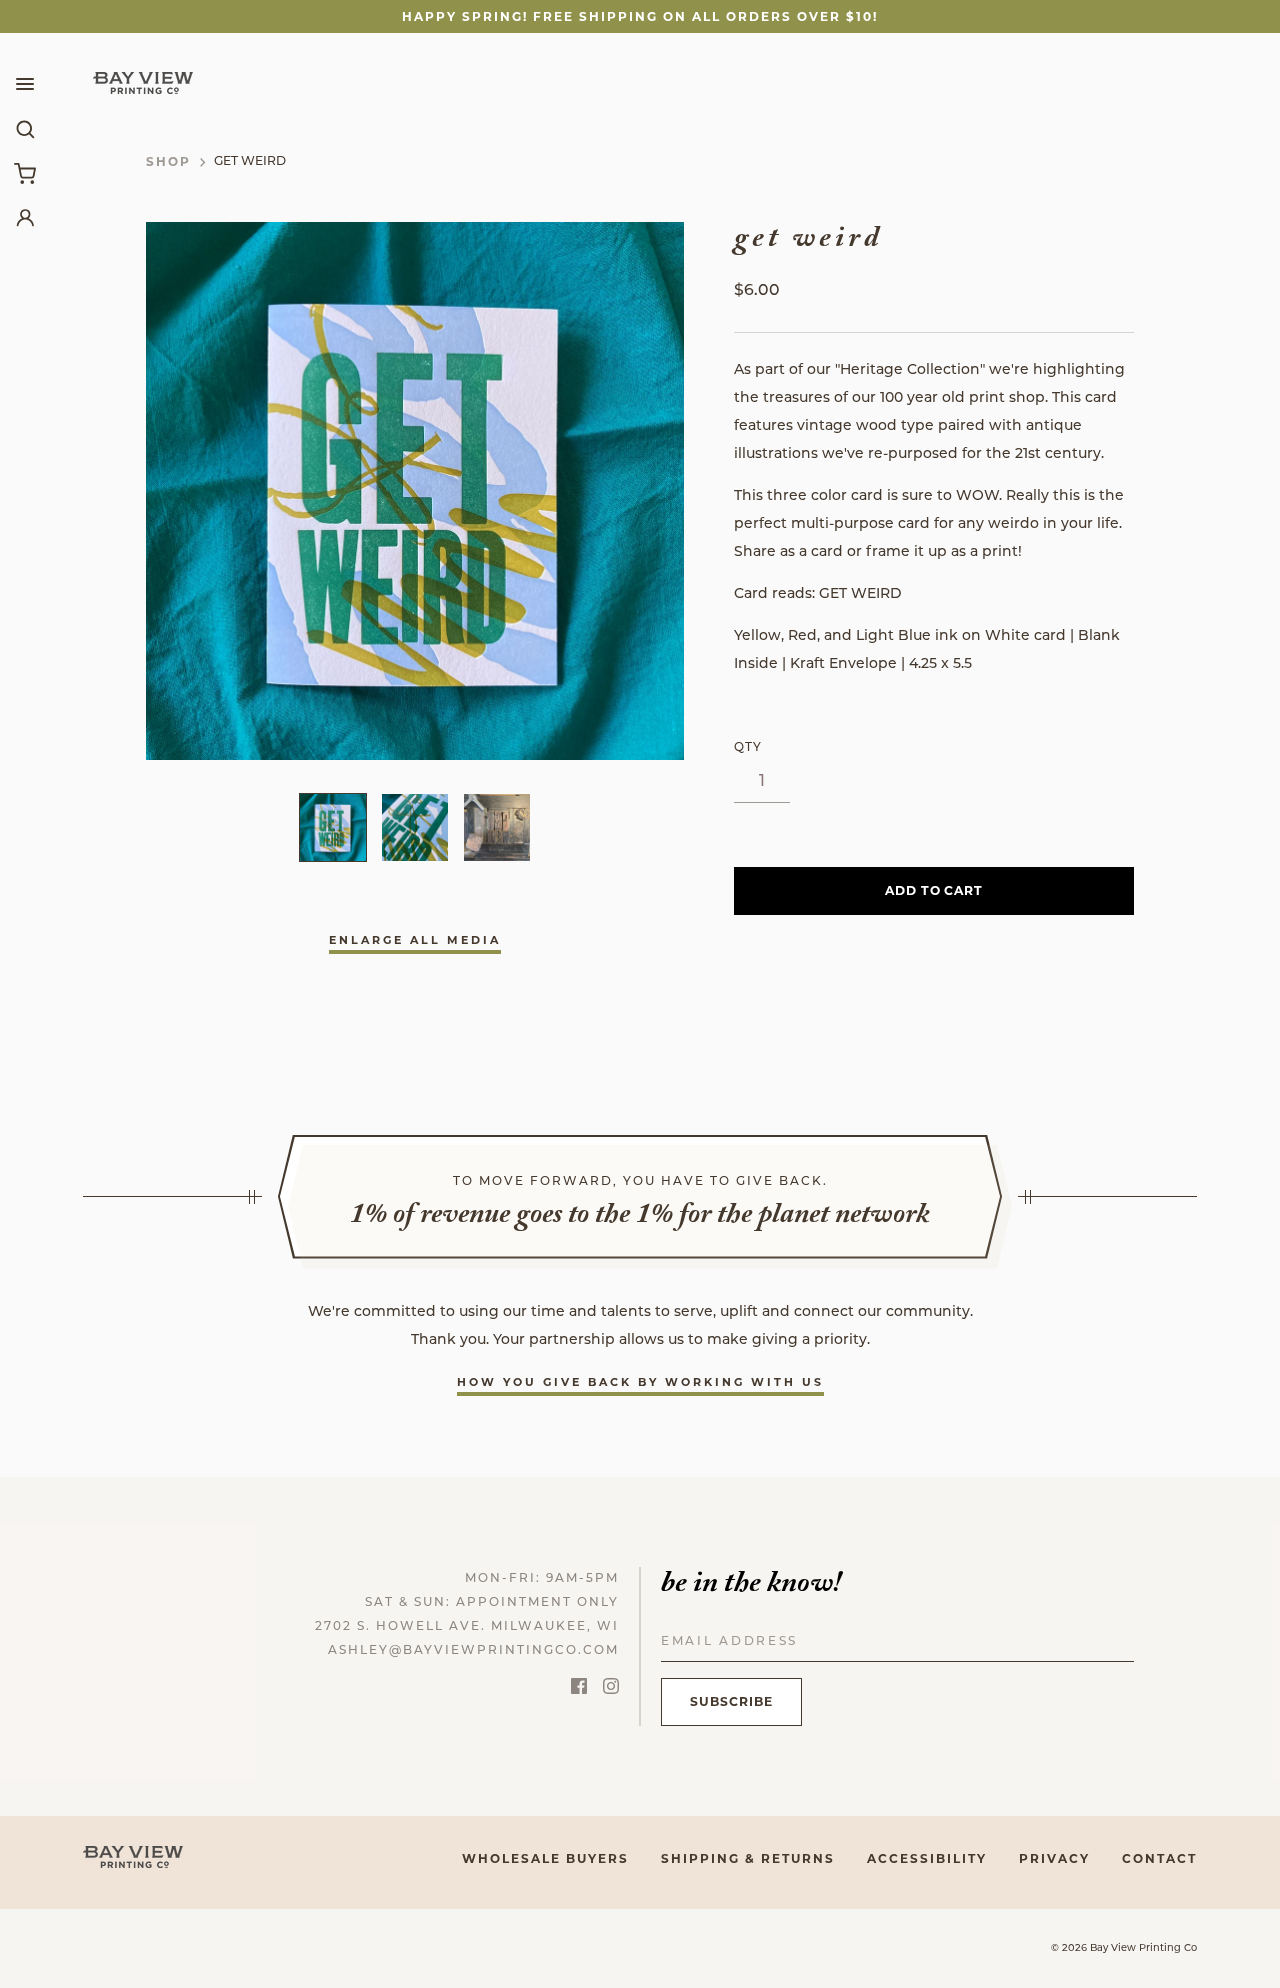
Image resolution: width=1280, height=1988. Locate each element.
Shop (168, 161)
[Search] (25, 129)
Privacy (1054, 1858)
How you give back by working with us (640, 1382)
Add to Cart (934, 890)
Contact (1159, 1858)
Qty (748, 748)
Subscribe (731, 1701)
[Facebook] (579, 1690)
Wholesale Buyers (545, 1858)
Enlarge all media (415, 940)
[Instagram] (611, 1690)
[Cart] (25, 173)
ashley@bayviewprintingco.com (473, 1651)
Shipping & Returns (748, 1858)
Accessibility (927, 1858)
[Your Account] (25, 217)
